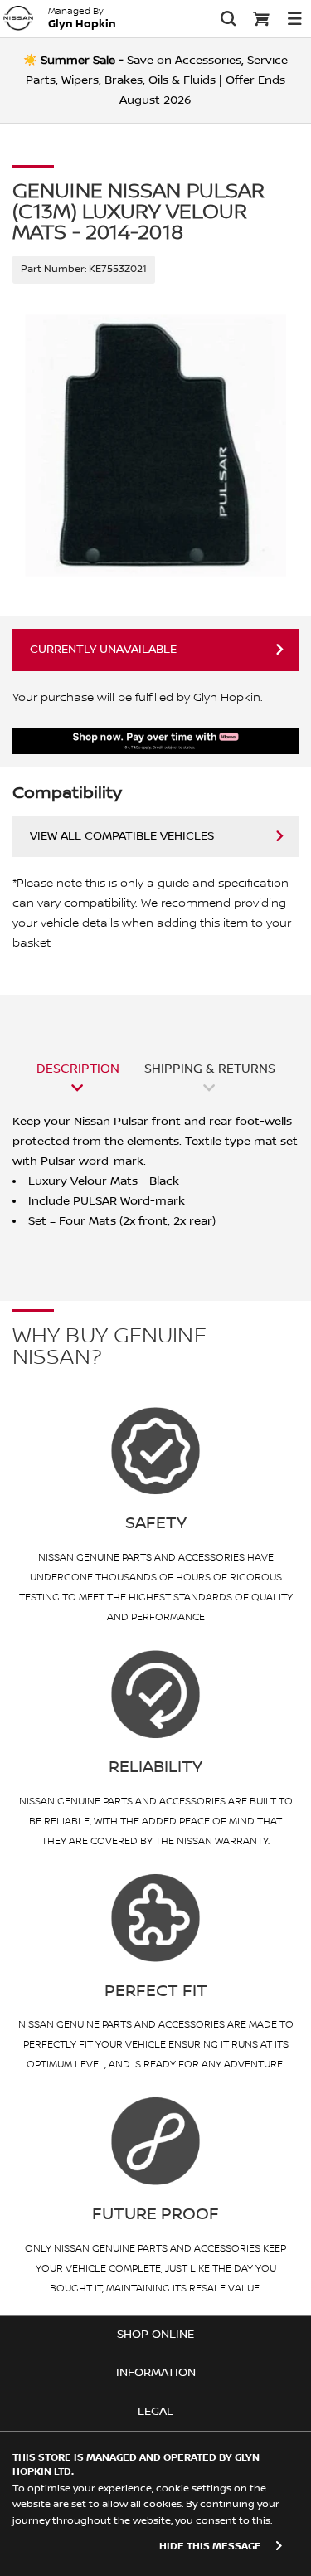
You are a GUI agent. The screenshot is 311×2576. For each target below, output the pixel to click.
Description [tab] (78, 1069)
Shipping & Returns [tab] (210, 1069)
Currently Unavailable (103, 650)
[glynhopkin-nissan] (18, 18)
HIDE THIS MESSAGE (210, 2547)
